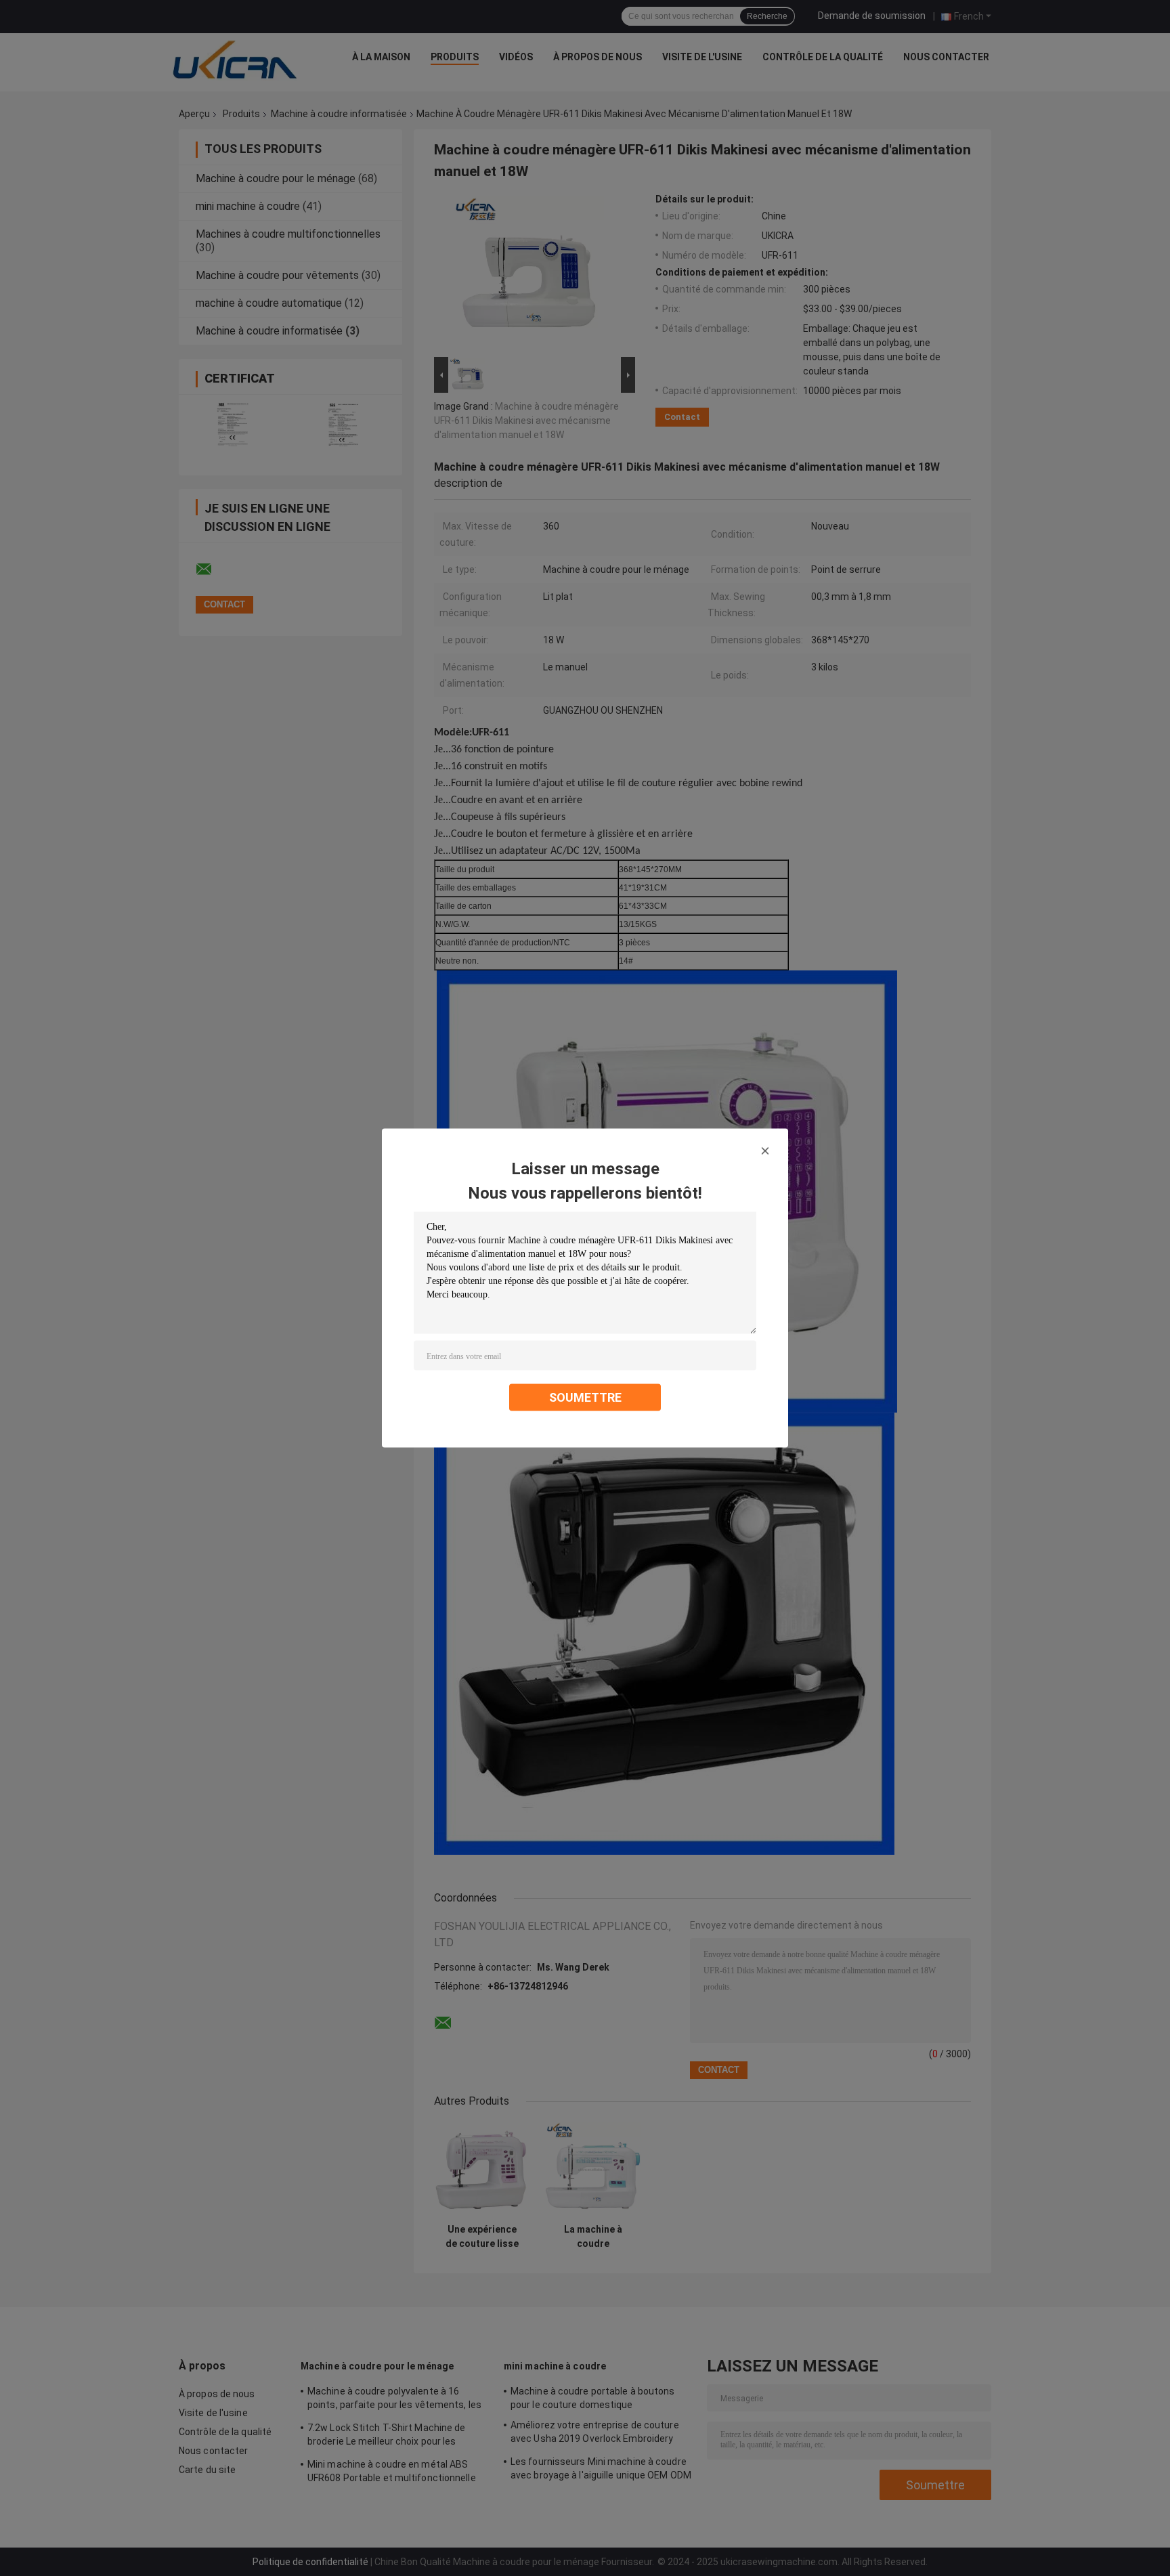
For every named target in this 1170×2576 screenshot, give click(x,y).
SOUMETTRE (585, 1397)
